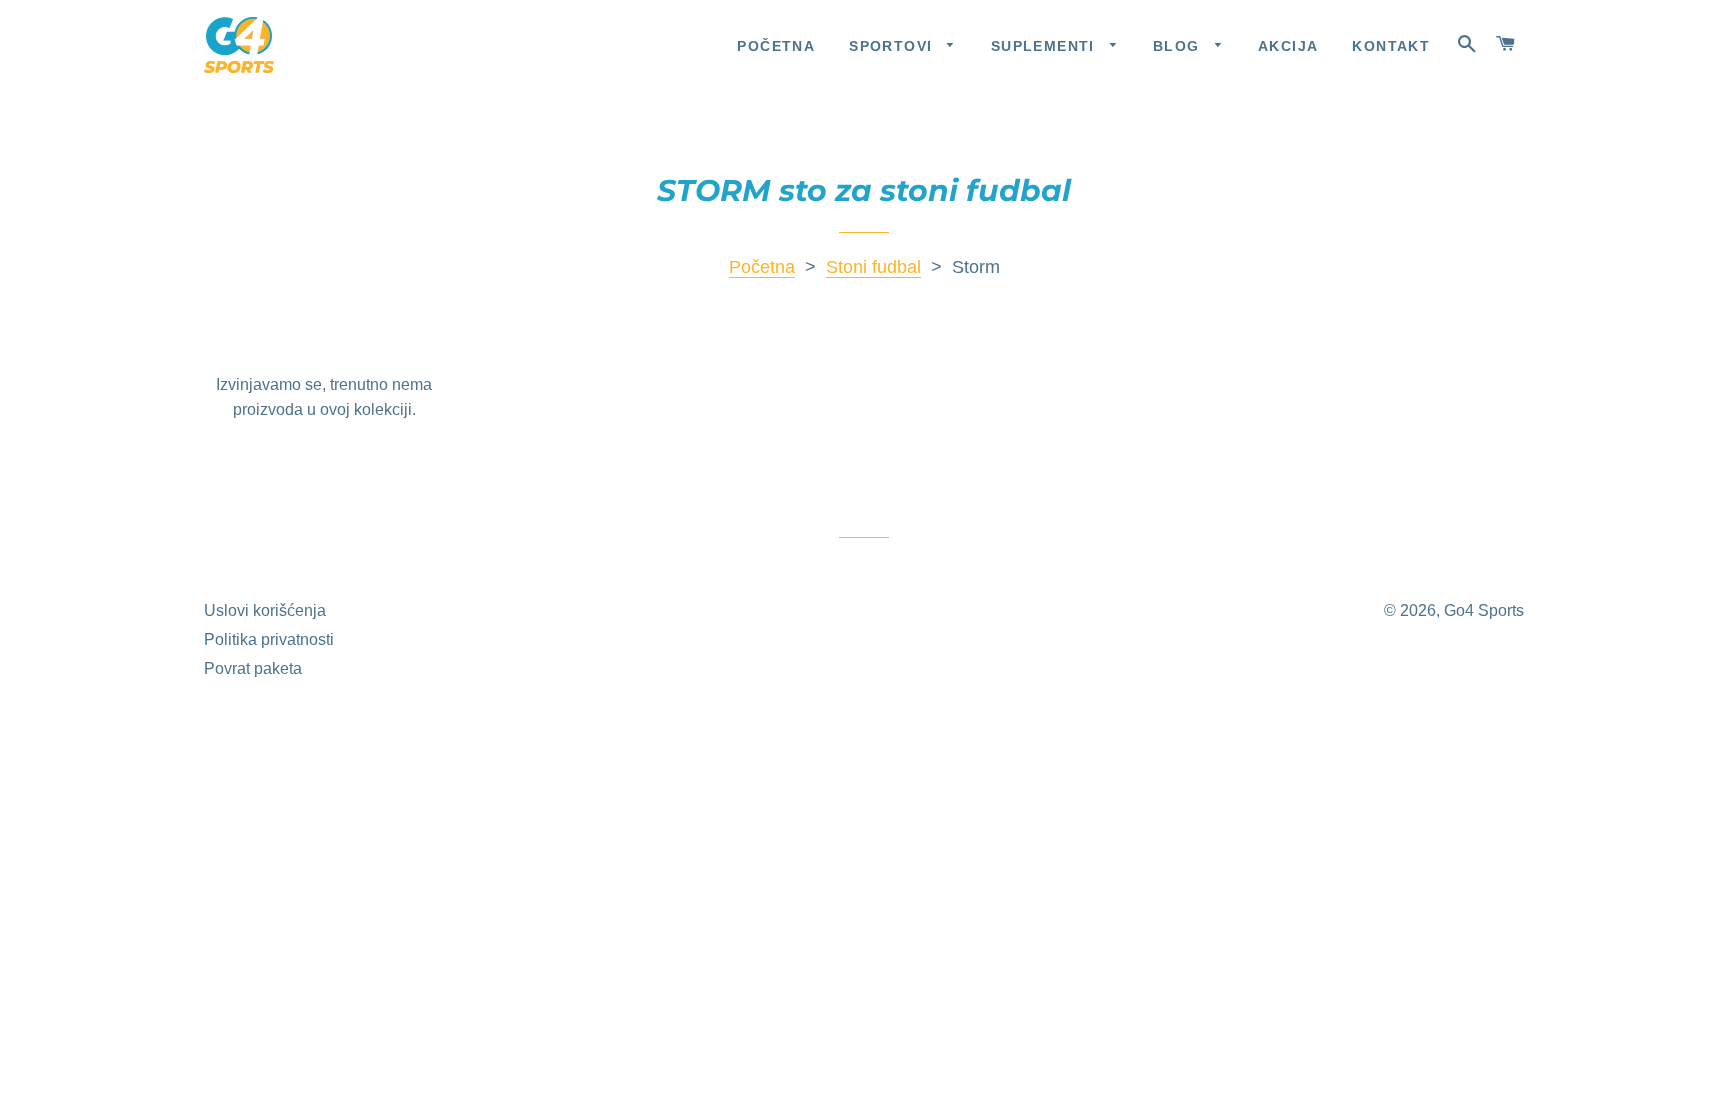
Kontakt (1391, 46)
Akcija (1288, 46)
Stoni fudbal (873, 267)
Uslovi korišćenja (265, 610)
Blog (1179, 46)
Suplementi (1045, 46)
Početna (776, 46)
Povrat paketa (253, 668)
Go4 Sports (1484, 610)
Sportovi (893, 46)
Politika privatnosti (269, 639)
